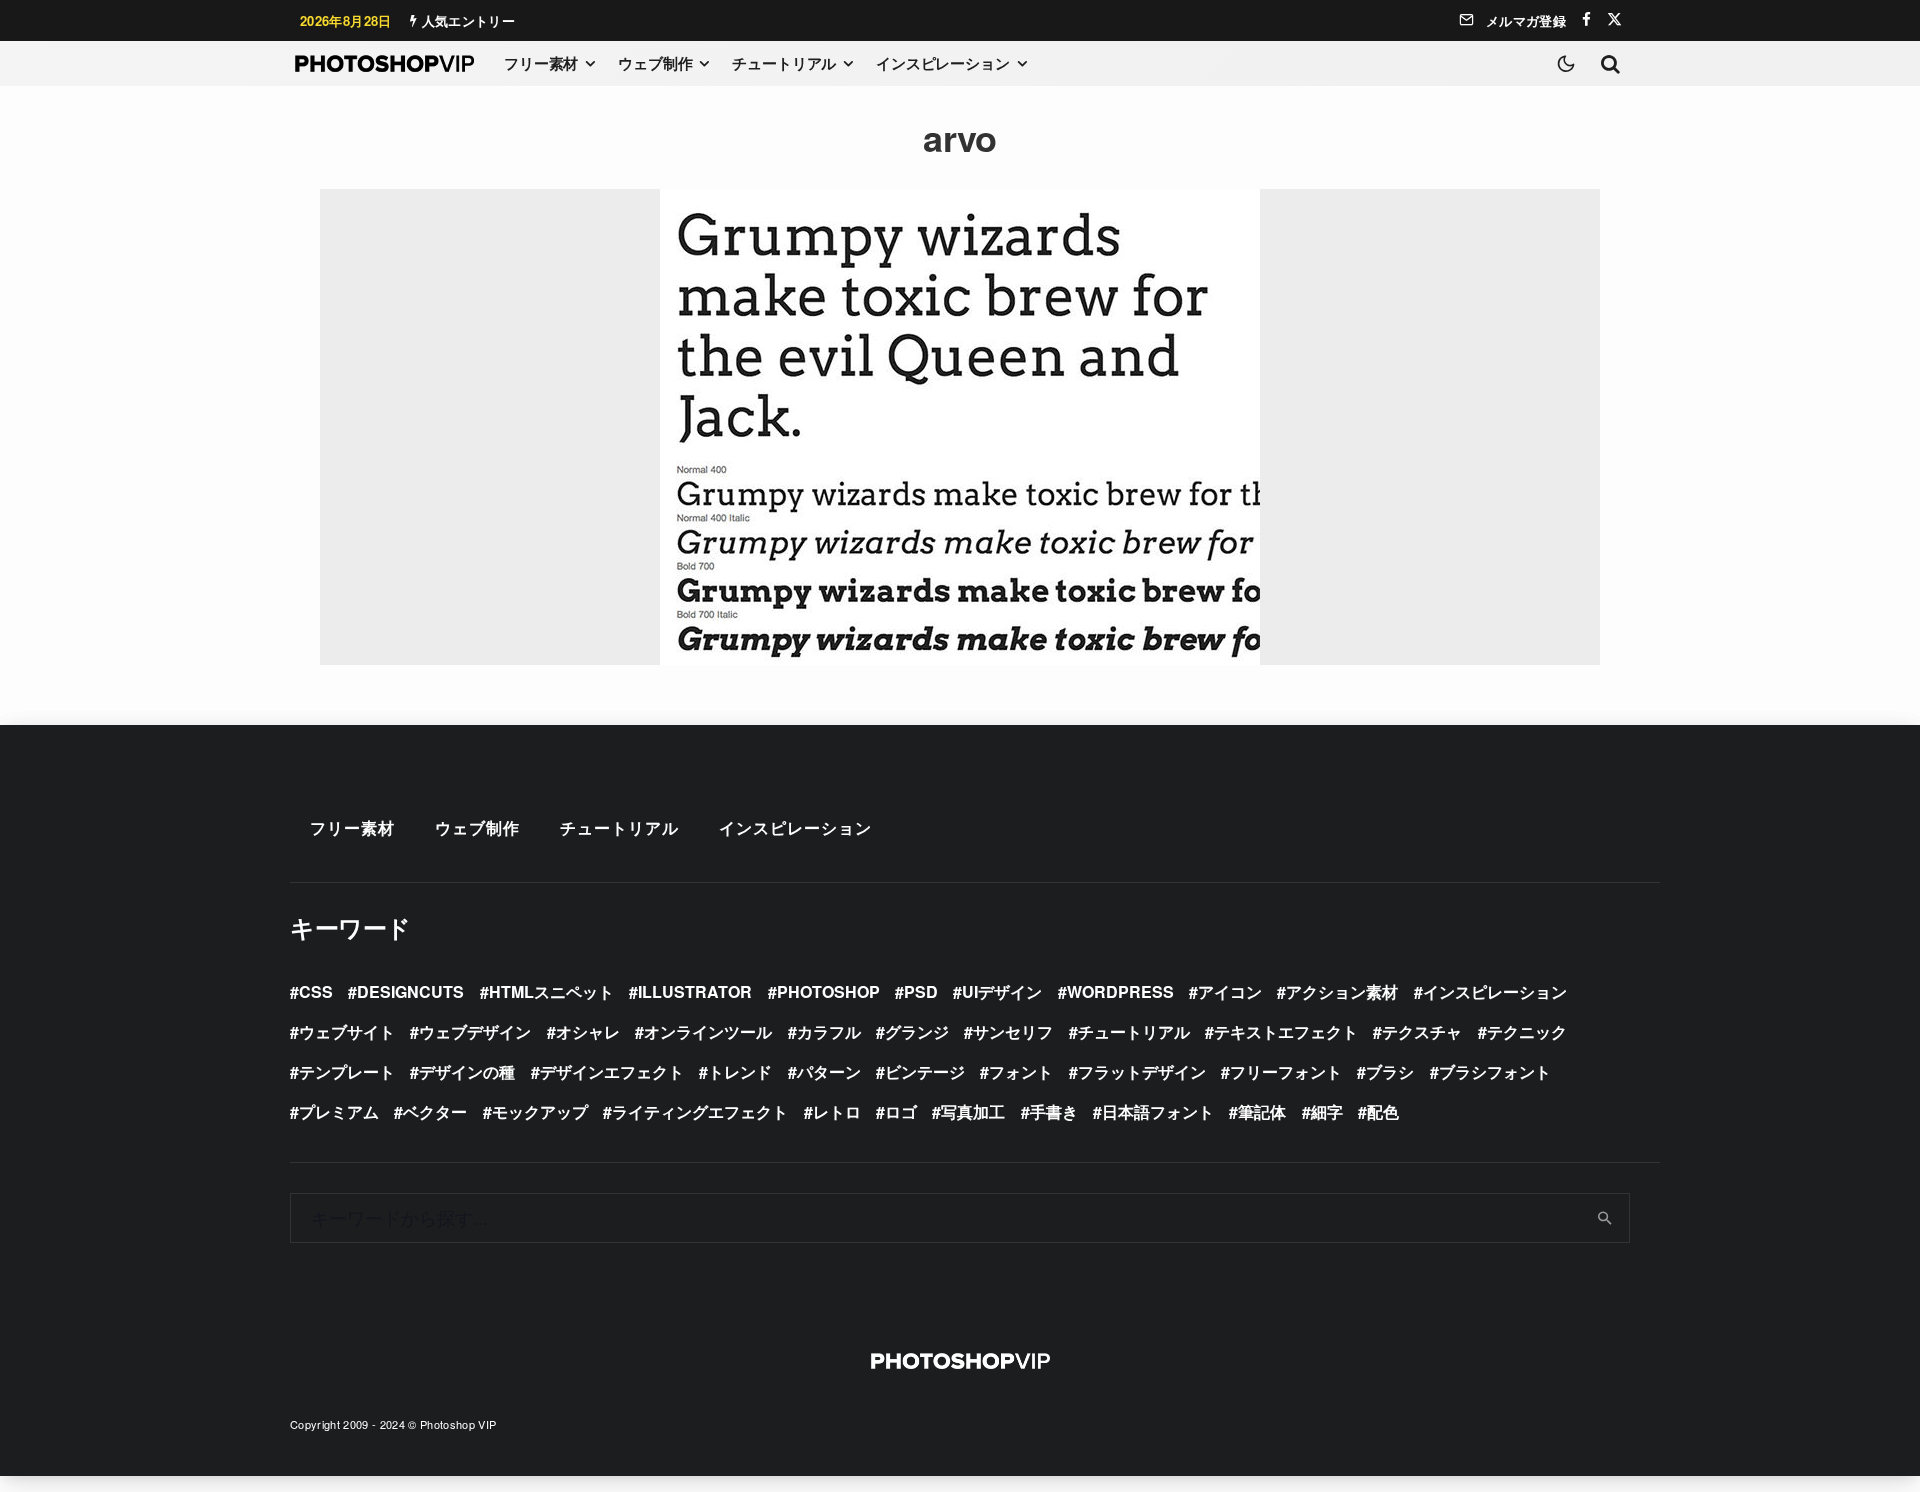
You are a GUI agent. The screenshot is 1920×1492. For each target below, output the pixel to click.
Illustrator (695, 991)
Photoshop (828, 991)
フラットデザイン (1142, 1071)
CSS (316, 991)
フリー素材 (541, 63)
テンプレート (347, 1071)
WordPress (1120, 991)
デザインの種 (467, 1071)
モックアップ (540, 1111)
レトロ (837, 1111)
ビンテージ (925, 1071)
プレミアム (339, 1111)
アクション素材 (1342, 991)
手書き (1054, 1111)
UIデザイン (1002, 991)
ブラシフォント (1495, 1071)
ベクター (435, 1111)
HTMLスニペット (551, 991)
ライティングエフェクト (700, 1111)
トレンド (740, 1071)
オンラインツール (708, 1031)
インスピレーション (943, 63)
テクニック (1527, 1031)
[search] (1605, 1218)
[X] (1614, 19)
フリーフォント (1286, 1071)
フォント (1021, 1071)
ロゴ (901, 1111)
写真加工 (973, 1111)
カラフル (829, 1031)
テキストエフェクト (1286, 1031)
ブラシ (1390, 1071)
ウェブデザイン (475, 1031)
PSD (921, 991)
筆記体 (1262, 1111)
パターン (829, 1071)
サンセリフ (1013, 1031)
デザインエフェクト (612, 1071)
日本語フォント (1158, 1111)
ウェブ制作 (655, 63)
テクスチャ (1422, 1031)
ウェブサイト (347, 1031)
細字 (1327, 1111)
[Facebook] (1586, 19)
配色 (1383, 1111)
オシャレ (588, 1031)
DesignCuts (410, 991)
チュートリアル (784, 63)
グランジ (917, 1031)
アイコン (1230, 991)
